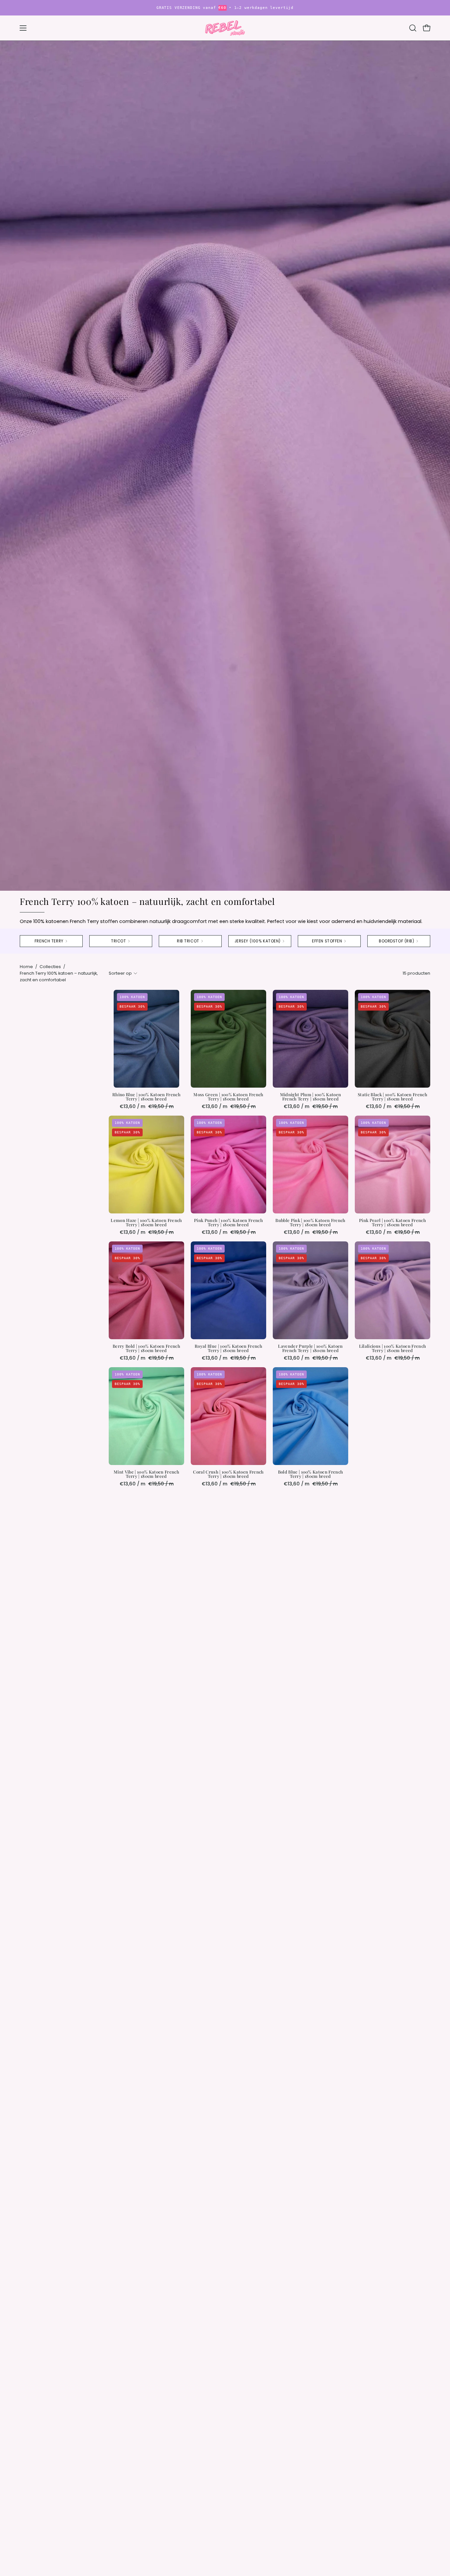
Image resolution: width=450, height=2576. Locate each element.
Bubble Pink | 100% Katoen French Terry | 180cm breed (310, 1223)
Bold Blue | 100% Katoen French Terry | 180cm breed (311, 1474)
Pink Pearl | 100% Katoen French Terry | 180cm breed (393, 1223)
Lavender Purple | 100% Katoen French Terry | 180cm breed (310, 1348)
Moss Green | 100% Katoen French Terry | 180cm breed (228, 1097)
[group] (225, 8)
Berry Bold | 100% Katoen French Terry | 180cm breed (146, 1348)
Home (26, 967)
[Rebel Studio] (225, 28)
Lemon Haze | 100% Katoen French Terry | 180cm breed (146, 1223)
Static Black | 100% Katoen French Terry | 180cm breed (393, 1097)
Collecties (50, 967)
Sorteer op (120, 973)
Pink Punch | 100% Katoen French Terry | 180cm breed (228, 1223)
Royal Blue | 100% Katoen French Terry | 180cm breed (228, 1348)
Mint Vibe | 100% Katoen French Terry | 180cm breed (146, 1474)
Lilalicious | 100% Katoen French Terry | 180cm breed (393, 1348)
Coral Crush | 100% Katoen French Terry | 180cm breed (228, 1474)
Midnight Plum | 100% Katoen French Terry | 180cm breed (311, 1097)
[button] (413, 28)
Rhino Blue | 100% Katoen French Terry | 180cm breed (146, 1097)
